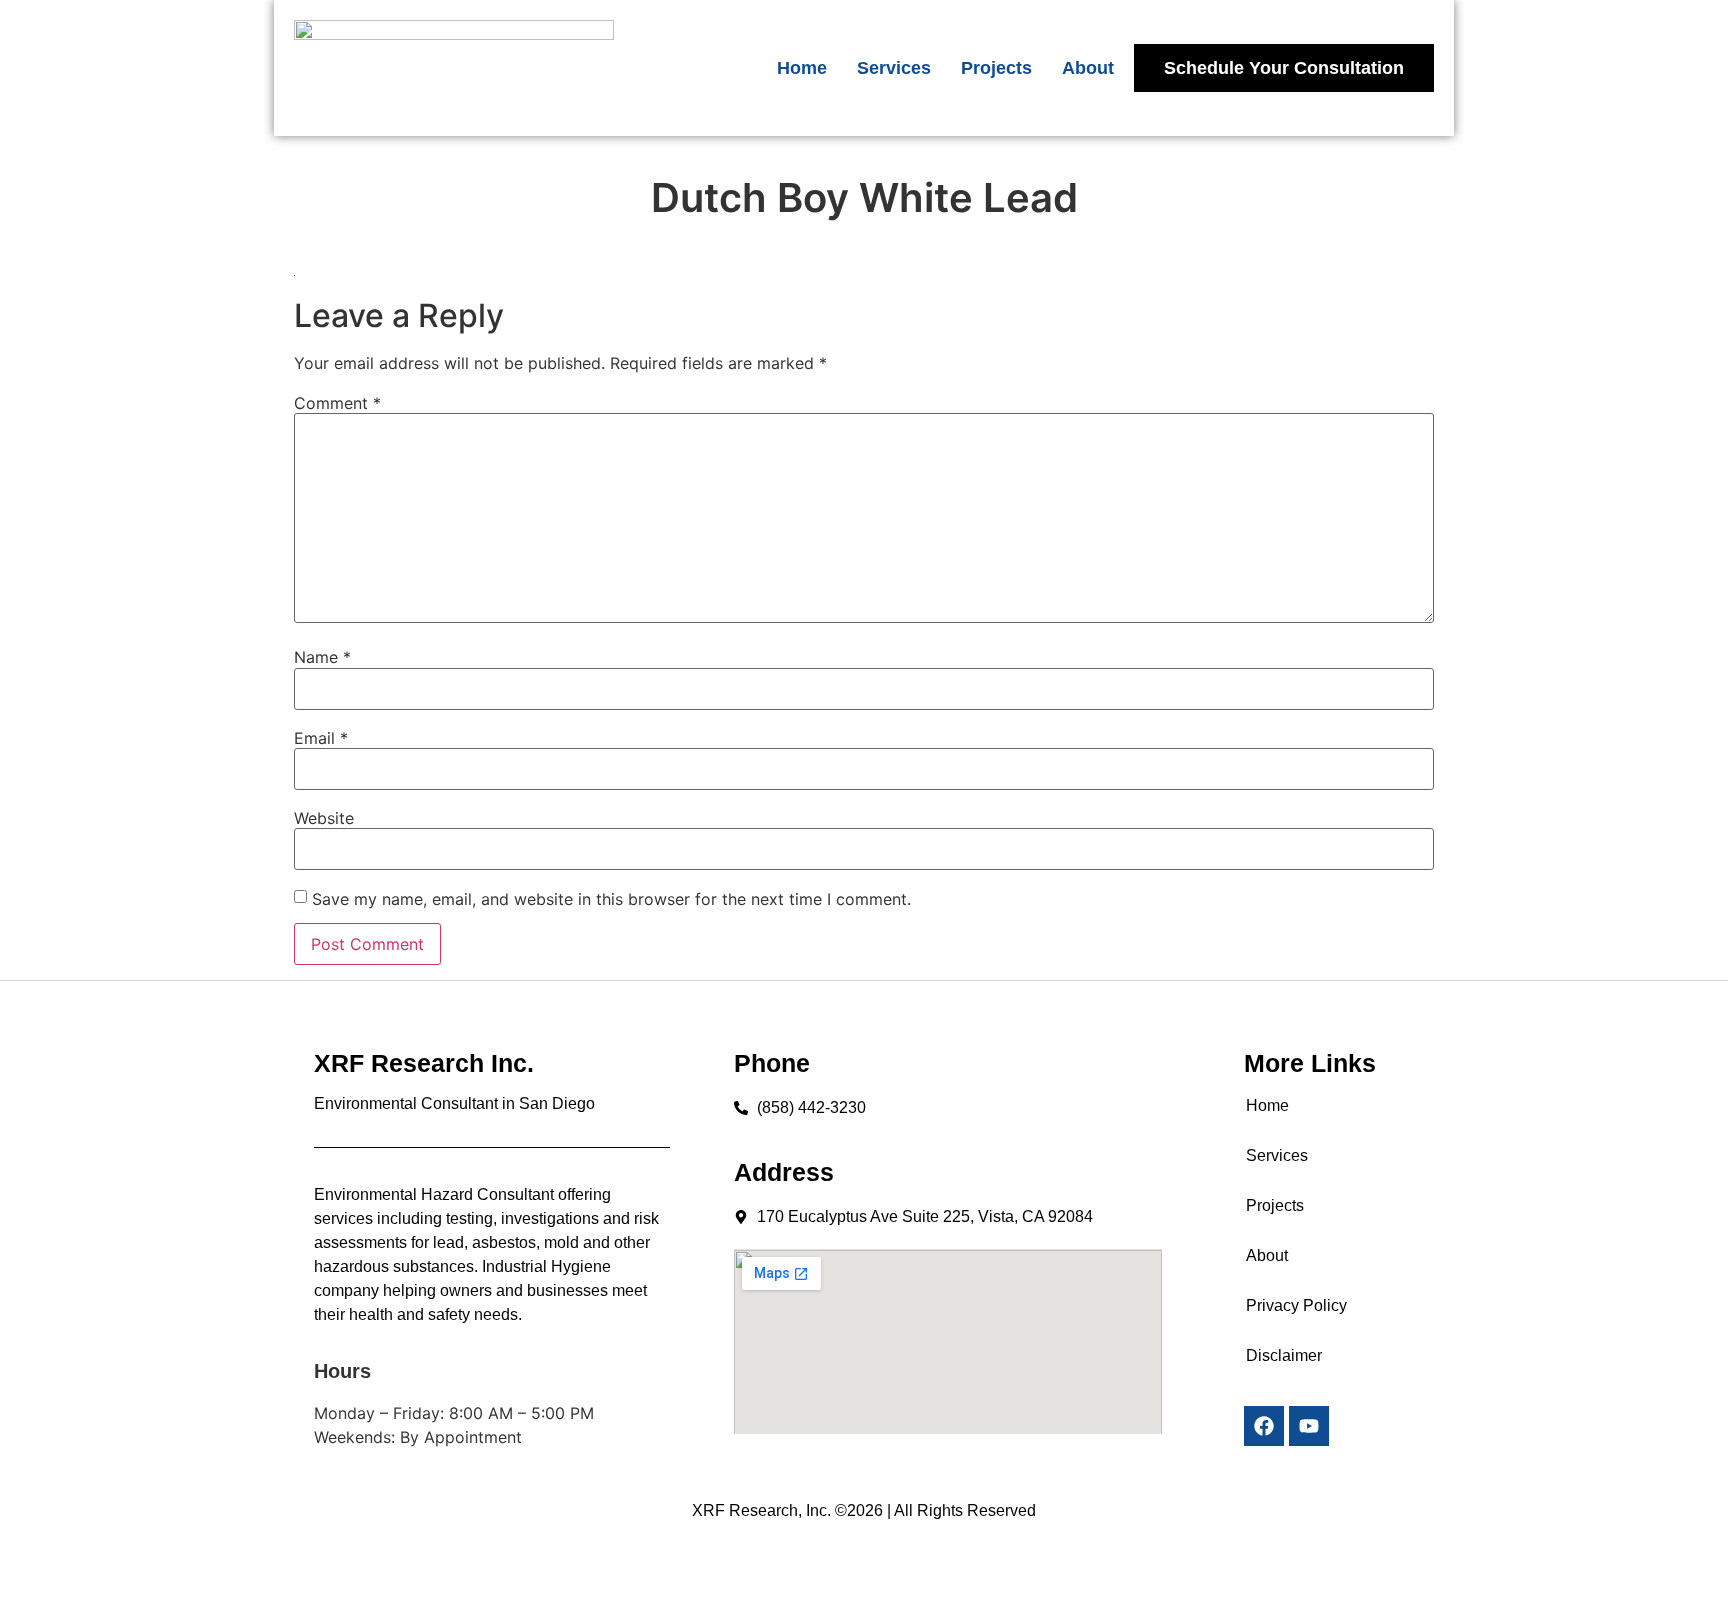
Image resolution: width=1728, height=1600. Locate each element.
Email (321, 738)
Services (894, 68)
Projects (996, 68)
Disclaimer (1284, 1355)
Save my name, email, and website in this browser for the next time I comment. (611, 899)
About (1088, 68)
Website (324, 818)
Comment (337, 403)
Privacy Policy (1296, 1305)
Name (322, 657)
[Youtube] (1309, 1426)
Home (802, 68)
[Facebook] (1264, 1426)
